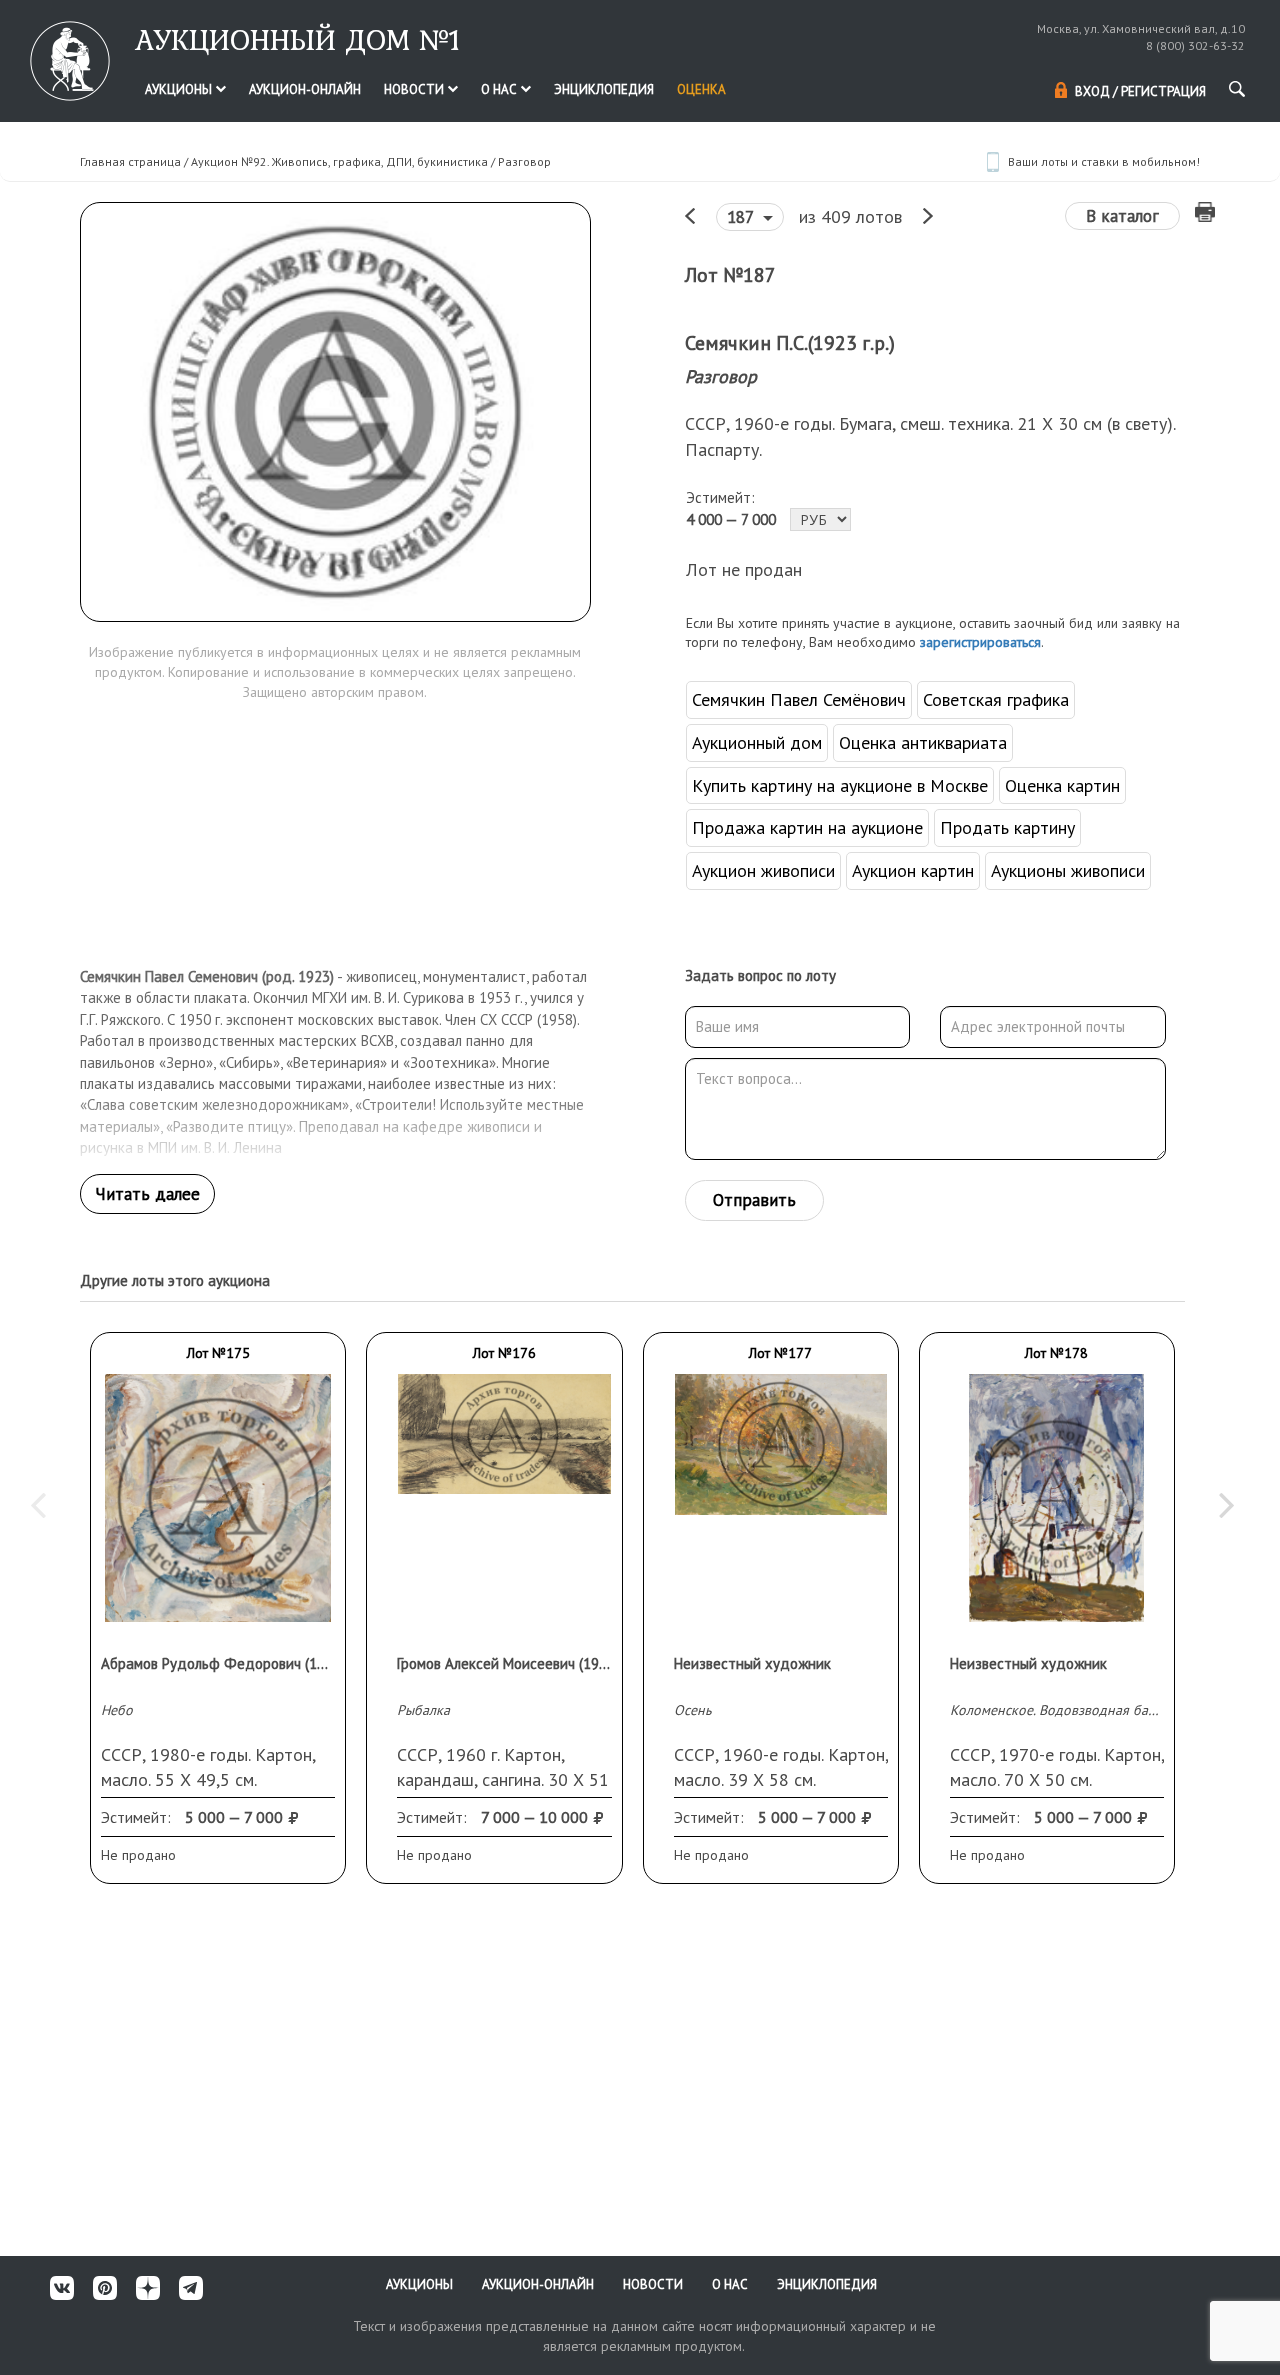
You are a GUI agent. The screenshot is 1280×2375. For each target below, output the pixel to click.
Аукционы (180, 89)
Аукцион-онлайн (305, 89)
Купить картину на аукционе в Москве (840, 785)
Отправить (754, 1200)
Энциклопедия (604, 89)
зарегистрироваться (980, 642)
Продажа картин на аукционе (807, 827)
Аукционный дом (757, 742)
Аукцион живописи (763, 870)
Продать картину (1007, 827)
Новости (415, 89)
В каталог (1122, 216)
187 (742, 217)
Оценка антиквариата (923, 742)
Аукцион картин (913, 870)
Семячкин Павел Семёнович (799, 699)
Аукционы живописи (1068, 870)
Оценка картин (1062, 785)
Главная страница (130, 161)
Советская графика (996, 699)
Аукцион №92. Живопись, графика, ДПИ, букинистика (339, 161)
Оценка (701, 89)
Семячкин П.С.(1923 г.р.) (790, 343)
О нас (500, 89)
